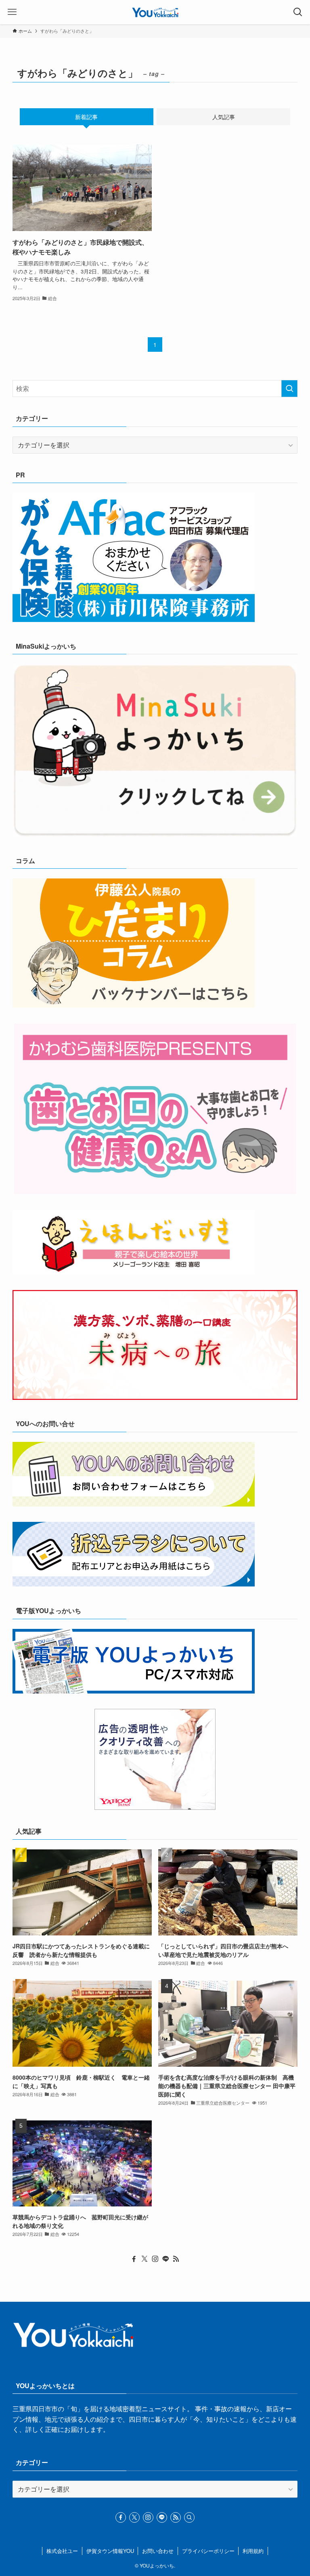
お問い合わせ (158, 2551)
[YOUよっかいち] (155, 12)
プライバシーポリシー (208, 2551)
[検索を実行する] (289, 389)
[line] (165, 2259)
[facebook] (134, 2259)
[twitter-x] (145, 2259)
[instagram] (155, 2259)
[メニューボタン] (12, 12)
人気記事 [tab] (224, 117)
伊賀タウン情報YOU (110, 2551)
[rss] (176, 2259)
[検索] (189, 2517)
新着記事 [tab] (86, 117)
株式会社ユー (62, 2551)
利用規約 (253, 2551)
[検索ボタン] (298, 12)
